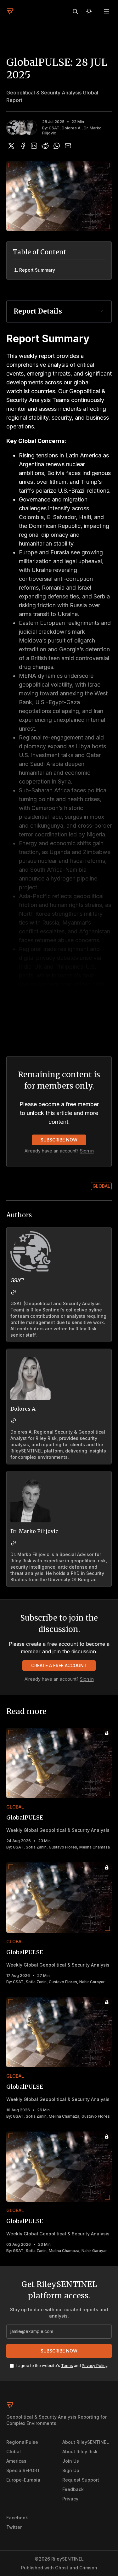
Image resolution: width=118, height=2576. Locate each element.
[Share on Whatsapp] (57, 146)
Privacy (70, 2499)
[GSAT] (14, 127)
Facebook (17, 2518)
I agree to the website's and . (62, 2366)
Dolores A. (72, 128)
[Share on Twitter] (11, 146)
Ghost (62, 2568)
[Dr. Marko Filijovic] (30, 127)
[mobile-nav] (107, 11)
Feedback (73, 2489)
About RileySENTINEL (86, 2442)
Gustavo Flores (63, 1847)
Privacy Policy (95, 2366)
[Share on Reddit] (45, 146)
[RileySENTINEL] (10, 11)
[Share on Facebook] (23, 146)
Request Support (81, 2480)
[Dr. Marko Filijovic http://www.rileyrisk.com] (14, 1543)
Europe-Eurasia (23, 2480)
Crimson (88, 2568)
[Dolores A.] (22, 127)
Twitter (14, 2527)
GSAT (54, 128)
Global (101, 1186)
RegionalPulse (22, 2442)
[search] (75, 11)
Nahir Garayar (92, 1982)
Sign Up (71, 2470)
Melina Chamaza (95, 1847)
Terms (67, 2366)
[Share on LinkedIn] (34, 146)
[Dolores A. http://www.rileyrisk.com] (14, 1421)
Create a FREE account (59, 1665)
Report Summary (37, 270)
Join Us (71, 2461)
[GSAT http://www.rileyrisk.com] (14, 1292)
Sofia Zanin (36, 1847)
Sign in (87, 1151)
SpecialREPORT (23, 2470)
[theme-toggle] (89, 11)
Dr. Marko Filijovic (34, 1531)
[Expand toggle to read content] (101, 311)
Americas (16, 2461)
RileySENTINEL (67, 2559)
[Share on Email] (68, 146)
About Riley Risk (80, 2451)
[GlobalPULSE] (59, 1763)
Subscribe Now (59, 1140)
